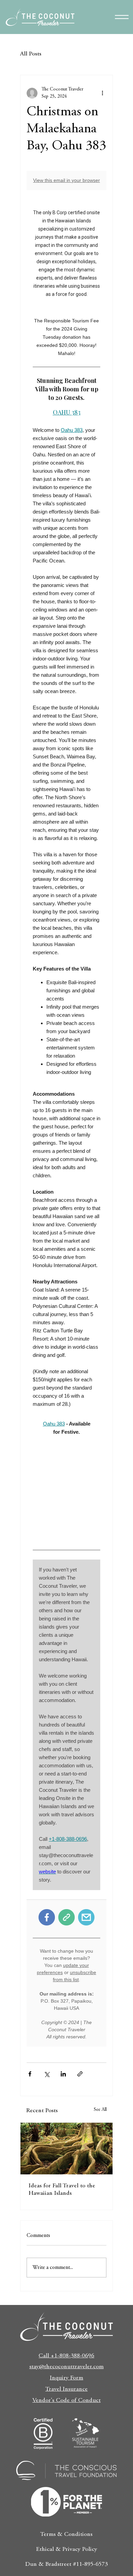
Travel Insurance (66, 2389)
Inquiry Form (66, 2378)
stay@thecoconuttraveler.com (66, 2367)
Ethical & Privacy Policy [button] (67, 2549)
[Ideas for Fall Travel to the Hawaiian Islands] (66, 2149)
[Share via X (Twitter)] (47, 2074)
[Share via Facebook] (30, 2074)
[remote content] (66, 1109)
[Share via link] (80, 2074)
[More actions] (102, 93)
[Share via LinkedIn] (63, 2074)
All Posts (31, 54)
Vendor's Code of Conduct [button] (66, 2401)
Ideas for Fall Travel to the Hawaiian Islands (62, 2190)
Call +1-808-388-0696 (66, 2356)
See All (100, 2110)
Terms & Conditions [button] (66, 2535)
